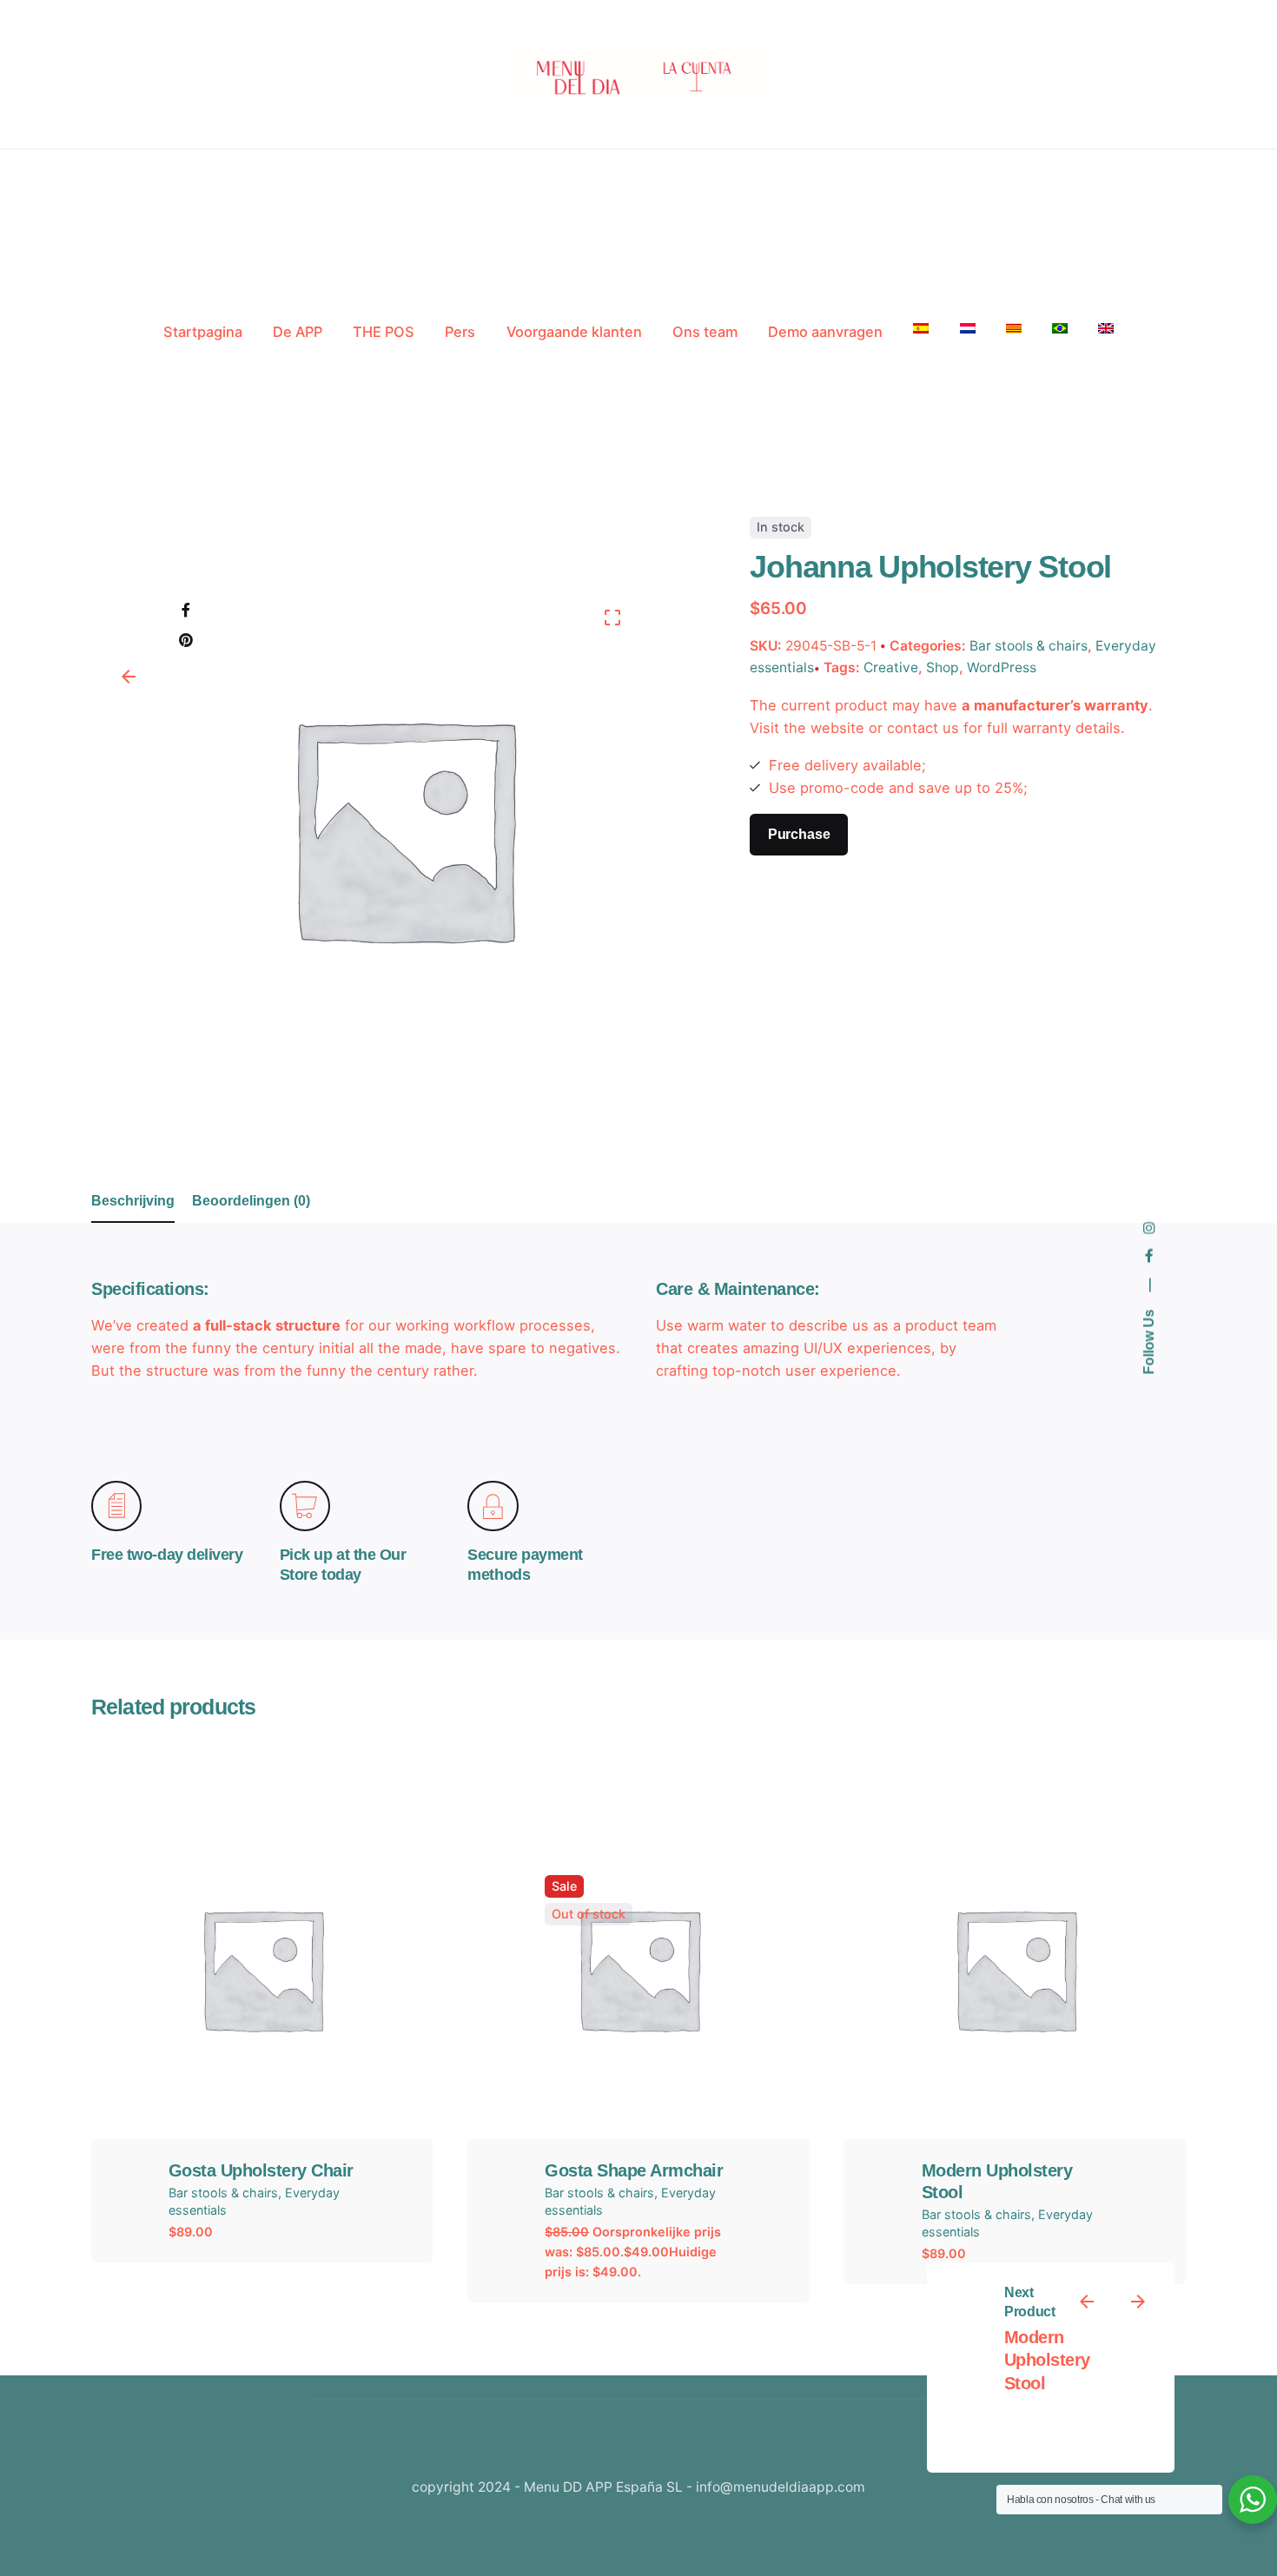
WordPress (1002, 668)
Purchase (799, 834)
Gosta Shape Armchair (634, 2170)
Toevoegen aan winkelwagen (262, 2054)
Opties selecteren (638, 2054)
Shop (943, 668)
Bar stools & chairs (1029, 646)
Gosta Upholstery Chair (261, 2170)
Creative (891, 668)
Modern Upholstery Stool (1047, 2361)
